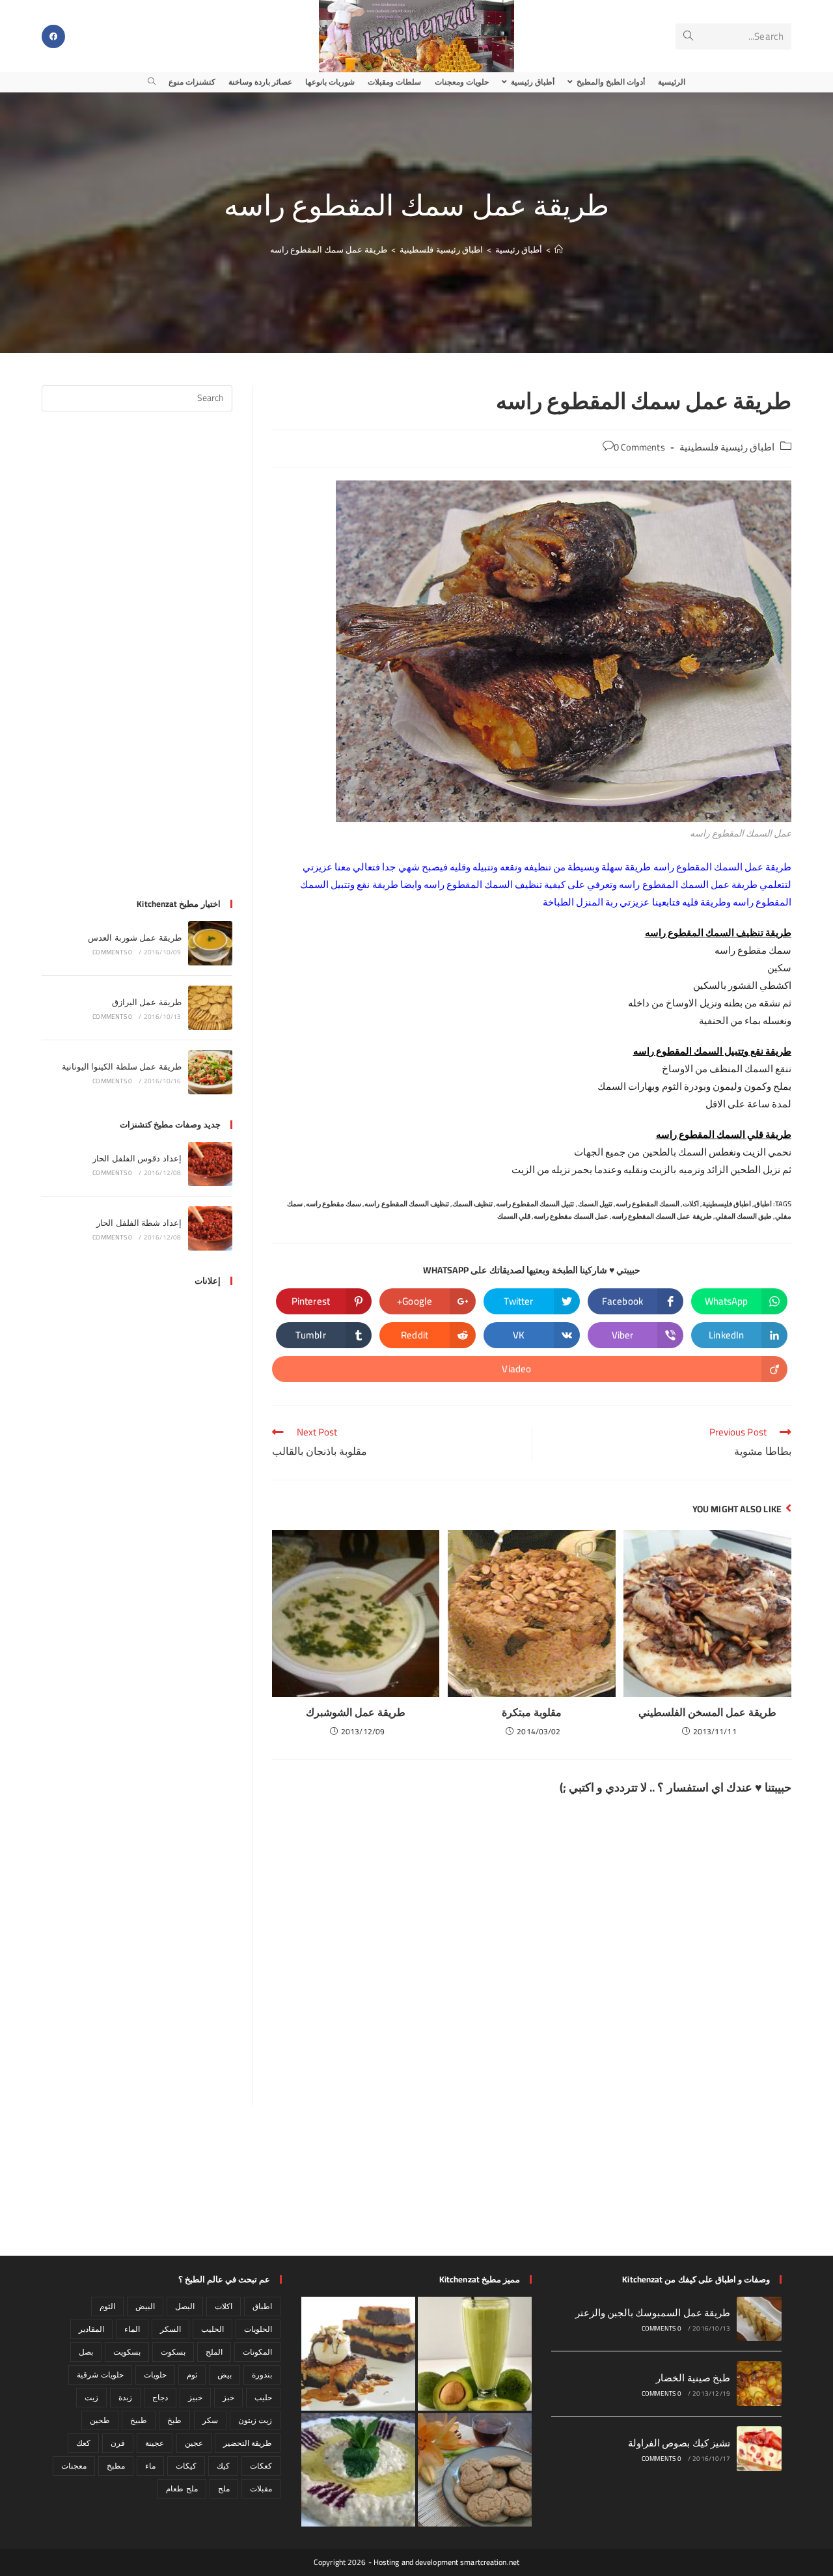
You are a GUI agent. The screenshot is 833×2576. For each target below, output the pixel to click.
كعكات (261, 2466)
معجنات (74, 2466)
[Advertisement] (137, 663)
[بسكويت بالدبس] (475, 2470)
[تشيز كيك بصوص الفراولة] (759, 2449)
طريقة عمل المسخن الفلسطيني (707, 1712)
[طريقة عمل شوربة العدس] (210, 943)
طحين (100, 2420)
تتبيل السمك (595, 1204)
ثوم (192, 2375)
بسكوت (173, 2352)
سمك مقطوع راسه (334, 1204)
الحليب (212, 2329)
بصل (86, 2352)
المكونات (257, 2352)
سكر (210, 2420)
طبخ (174, 2420)
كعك (83, 2443)
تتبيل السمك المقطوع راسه (535, 1204)
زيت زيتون (255, 2420)
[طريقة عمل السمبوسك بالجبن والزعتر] (759, 2319)
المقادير (91, 2329)
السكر (171, 2329)
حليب (263, 2397)
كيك (223, 2466)
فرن (118, 2443)
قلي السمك (514, 1216)
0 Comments (639, 447)
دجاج (160, 2397)
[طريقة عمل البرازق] (210, 1008)
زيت (91, 2397)
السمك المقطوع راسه (648, 1204)
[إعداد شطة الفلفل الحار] (210, 1228)
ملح (224, 2488)
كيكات (186, 2466)
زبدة (125, 2397)
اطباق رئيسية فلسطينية (727, 447)
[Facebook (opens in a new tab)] (53, 36)
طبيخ (139, 2420)
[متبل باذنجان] (358, 2470)
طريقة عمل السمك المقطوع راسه (662, 1216)
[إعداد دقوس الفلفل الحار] (210, 1164)
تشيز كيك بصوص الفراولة (679, 2443)
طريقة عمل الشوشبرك (356, 1712)
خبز (228, 2397)
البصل (185, 2306)
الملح (214, 2352)
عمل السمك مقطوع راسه (571, 1216)
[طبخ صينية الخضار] (759, 2384)
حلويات (155, 2375)
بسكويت (127, 2352)
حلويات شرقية (100, 2375)
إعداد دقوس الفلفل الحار (137, 1158)
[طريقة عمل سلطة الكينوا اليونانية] (210, 1072)
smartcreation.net (490, 2562)
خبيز (195, 2397)
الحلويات (258, 2329)
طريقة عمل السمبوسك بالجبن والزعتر (653, 2313)
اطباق (763, 1204)
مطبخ (116, 2466)
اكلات (691, 1204)
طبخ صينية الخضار (693, 2378)
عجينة (155, 2443)
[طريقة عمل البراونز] (358, 2354)
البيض (145, 2306)
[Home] (559, 249)
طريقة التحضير (248, 2443)
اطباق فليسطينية (727, 1204)
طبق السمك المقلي (744, 1216)
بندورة (262, 2375)
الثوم (107, 2306)
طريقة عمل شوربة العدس (134, 937)
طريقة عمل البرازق (147, 1002)
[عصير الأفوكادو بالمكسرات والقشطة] (475, 2354)
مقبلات (261, 2488)
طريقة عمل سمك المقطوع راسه (329, 249)
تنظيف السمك (472, 1204)
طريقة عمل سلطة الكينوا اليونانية (122, 1066)
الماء (132, 2329)
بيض (225, 2375)
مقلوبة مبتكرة (532, 1712)
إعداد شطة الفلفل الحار (139, 1223)
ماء (150, 2466)
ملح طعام (182, 2488)
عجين (194, 2443)
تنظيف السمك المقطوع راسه (406, 1204)
